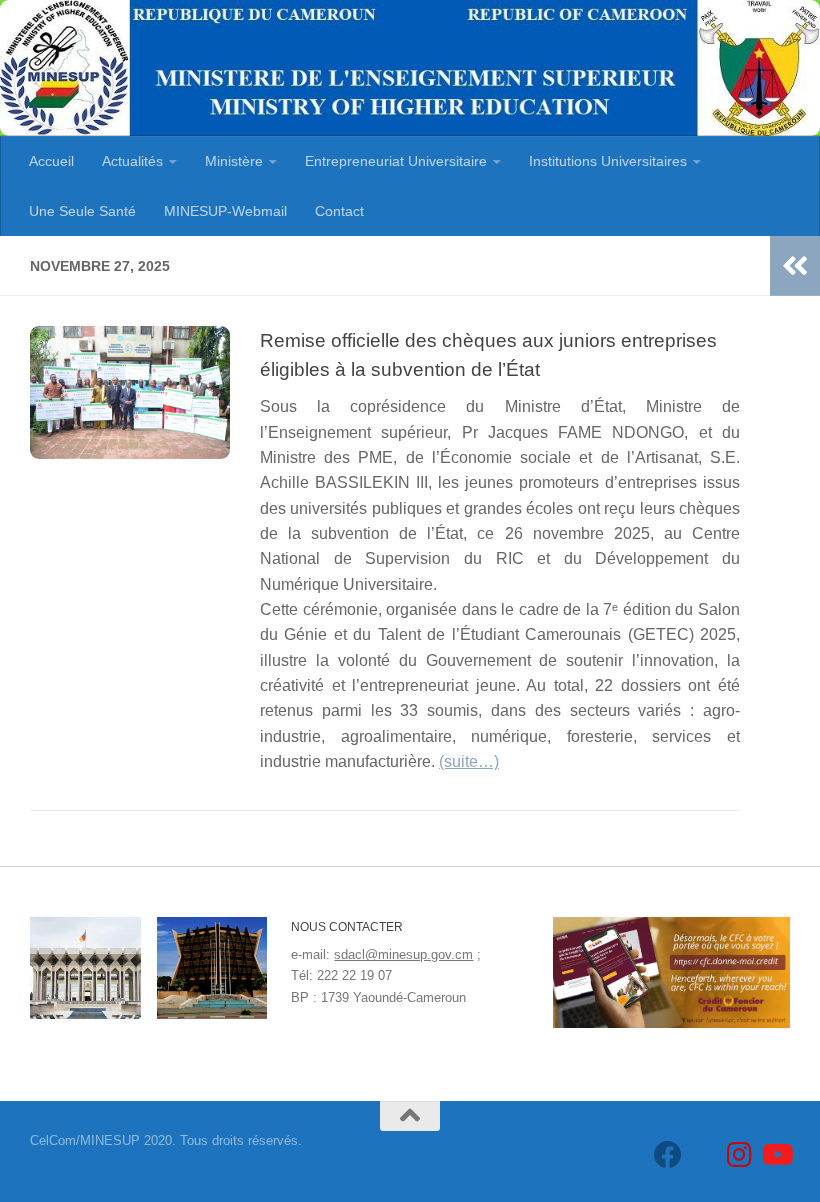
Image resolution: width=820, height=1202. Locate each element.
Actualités (132, 161)
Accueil (51, 161)
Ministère (234, 161)
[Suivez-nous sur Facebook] (668, 1155)
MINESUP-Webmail (225, 211)
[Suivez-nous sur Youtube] (776, 1155)
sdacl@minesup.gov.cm (403, 954)
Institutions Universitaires (608, 161)
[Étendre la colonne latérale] (795, 266)
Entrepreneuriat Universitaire (396, 161)
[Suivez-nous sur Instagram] (740, 1155)
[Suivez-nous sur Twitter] (704, 1155)
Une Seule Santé (82, 211)
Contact (339, 211)
